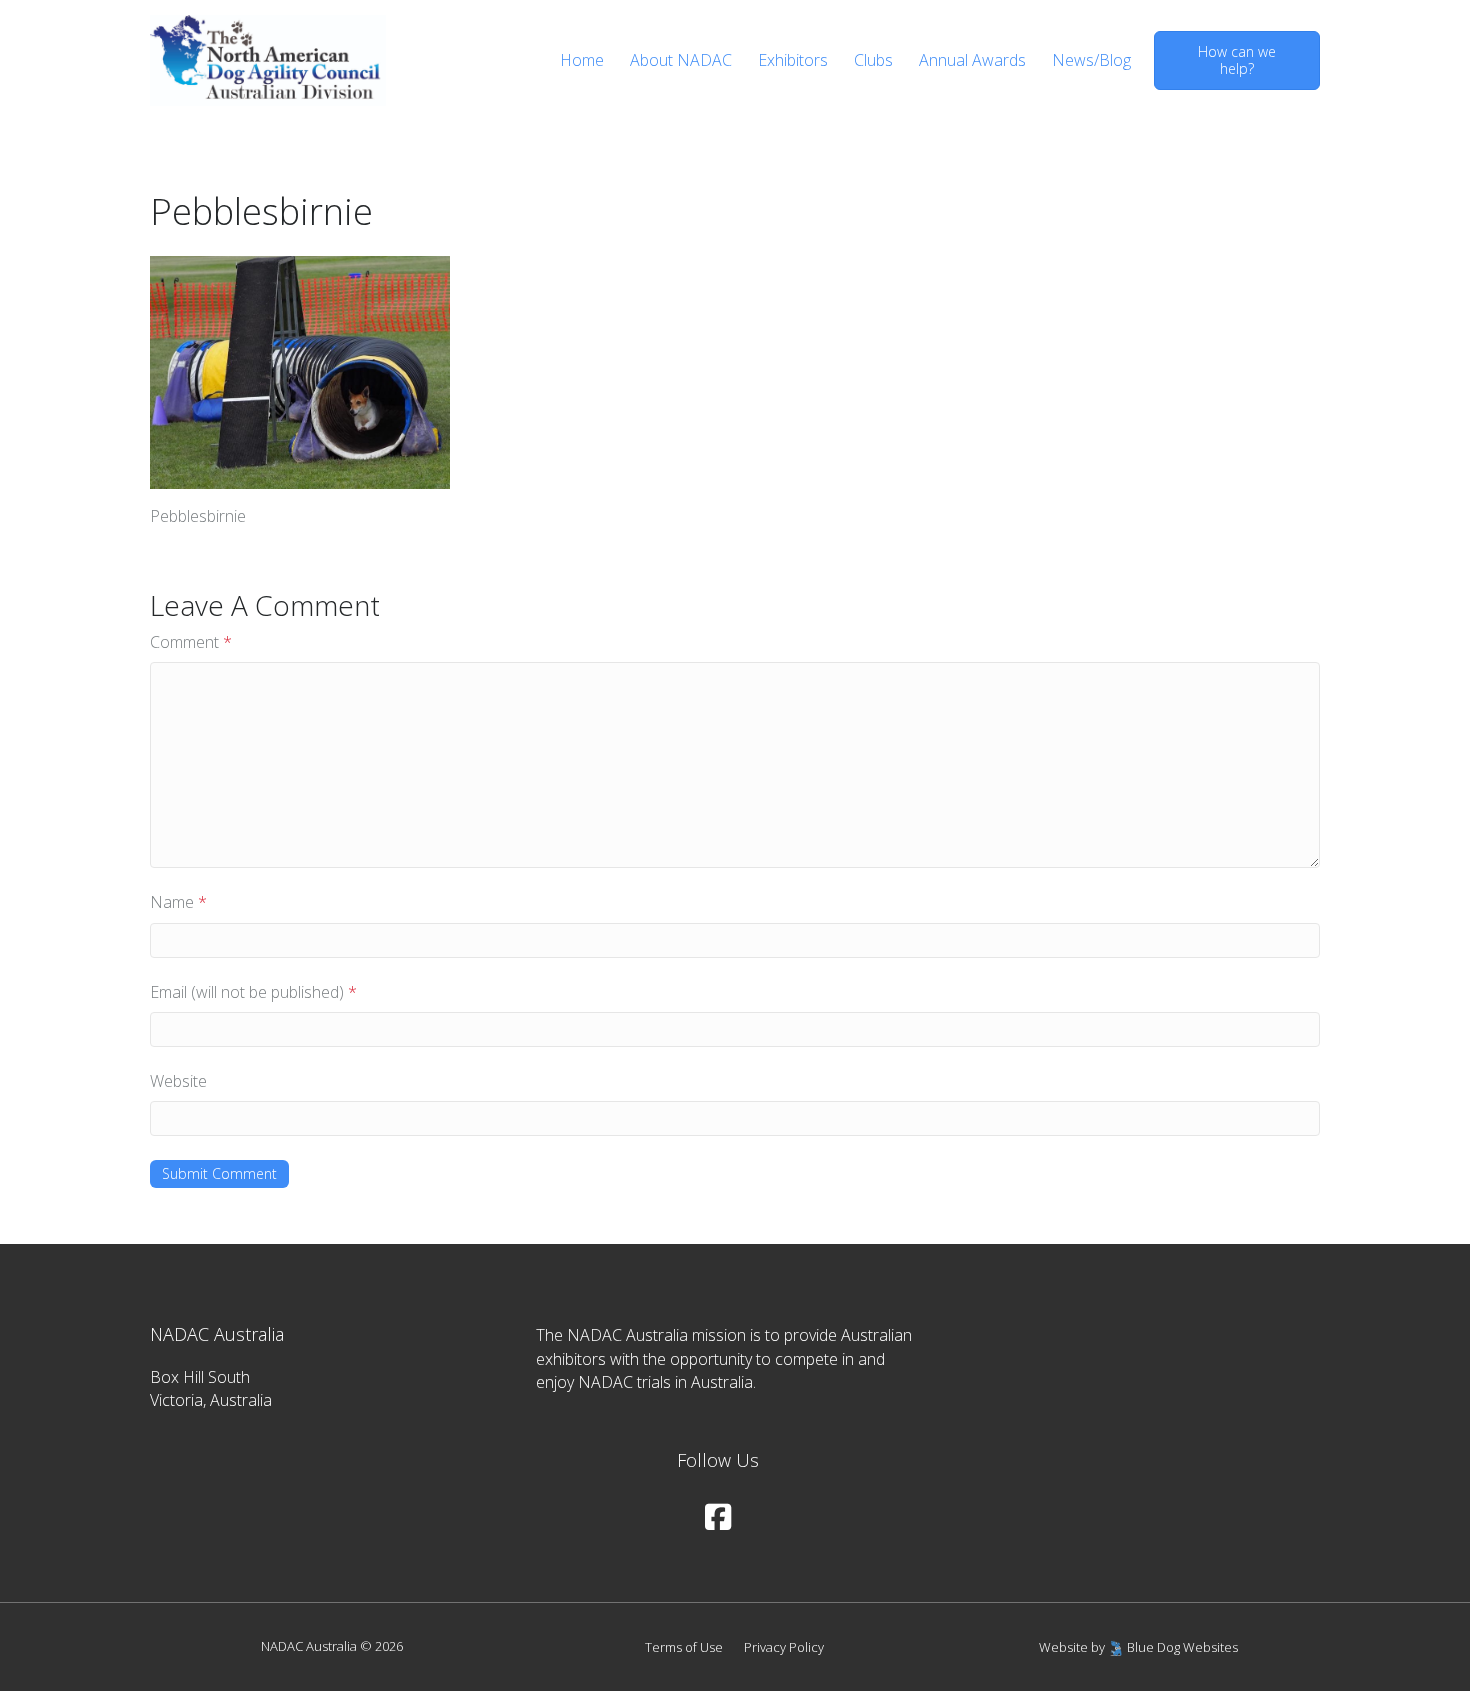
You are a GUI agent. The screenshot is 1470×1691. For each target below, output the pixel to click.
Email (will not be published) (253, 992)
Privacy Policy (784, 1647)
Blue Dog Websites (1182, 1647)
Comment (191, 642)
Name (178, 902)
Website (178, 1081)
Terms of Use (684, 1647)
